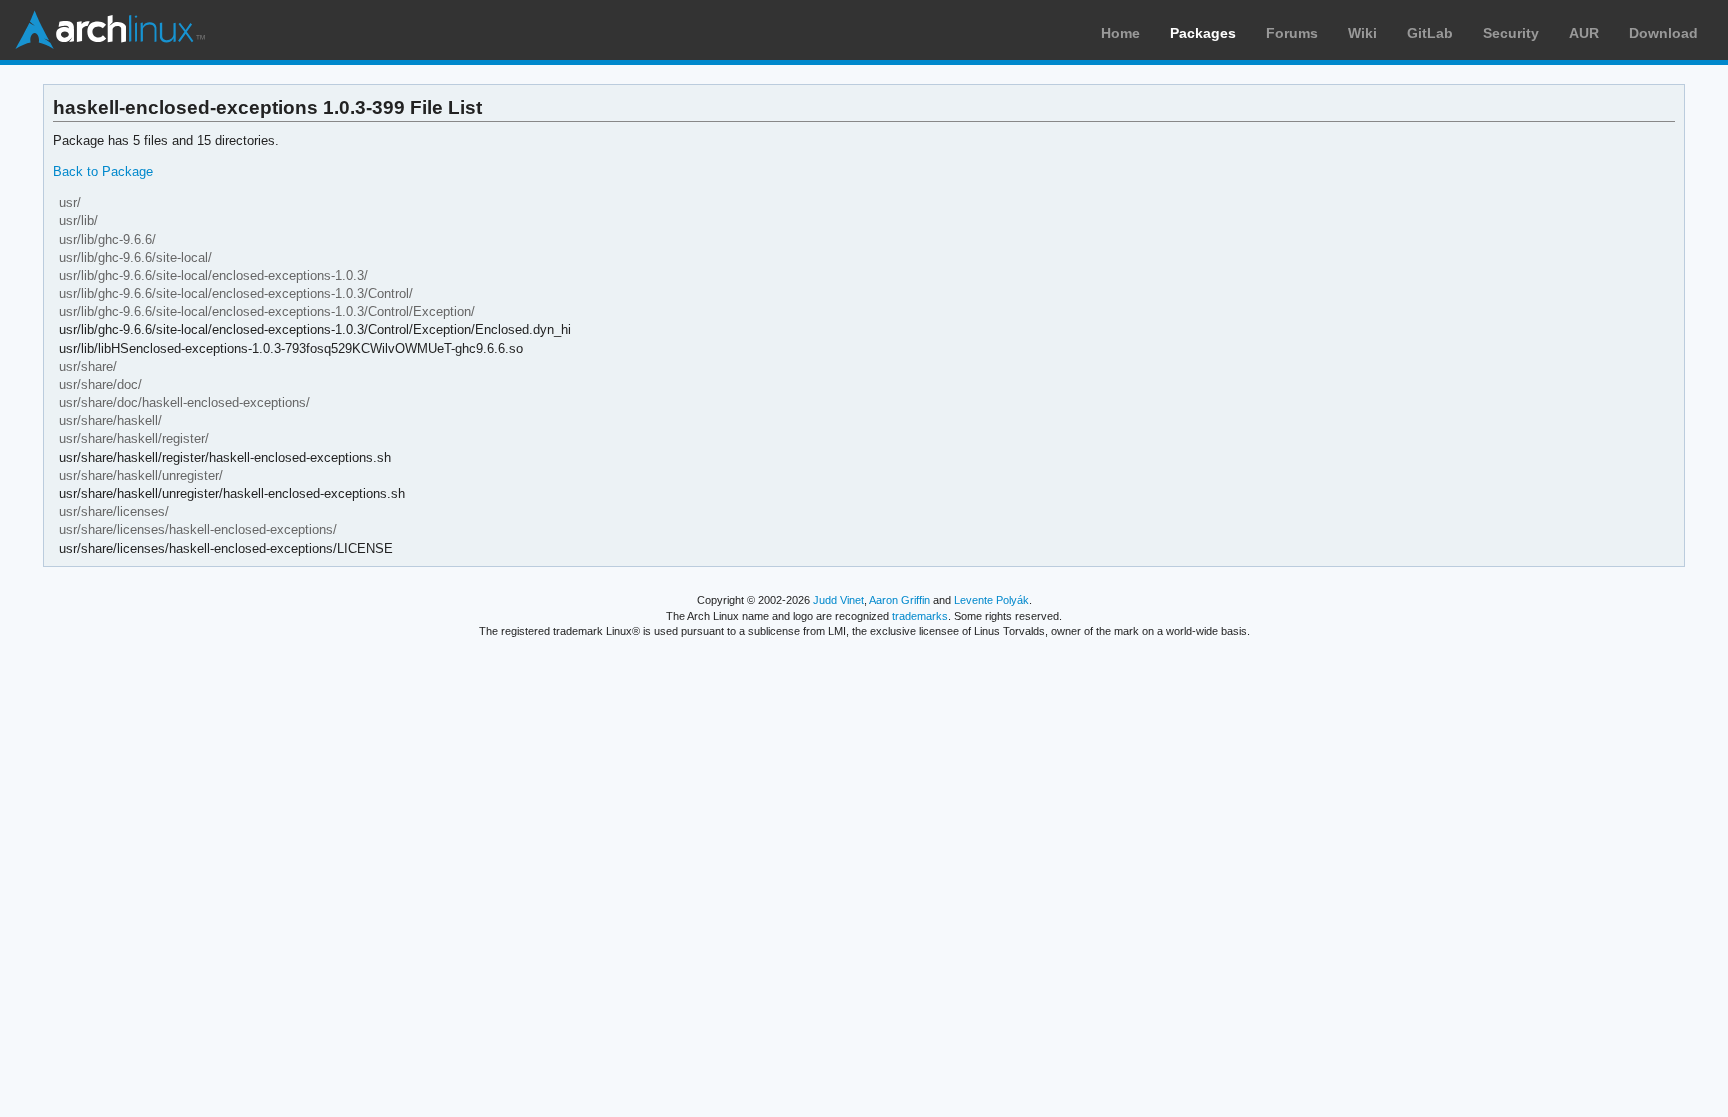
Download (1663, 33)
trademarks (920, 616)
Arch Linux (110, 30)
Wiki (1362, 33)
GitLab (1430, 33)
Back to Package (103, 171)
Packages (1203, 33)
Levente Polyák (991, 600)
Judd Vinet (838, 600)
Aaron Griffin (899, 600)
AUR (1584, 33)
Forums (1292, 33)
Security (1511, 33)
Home (1120, 33)
